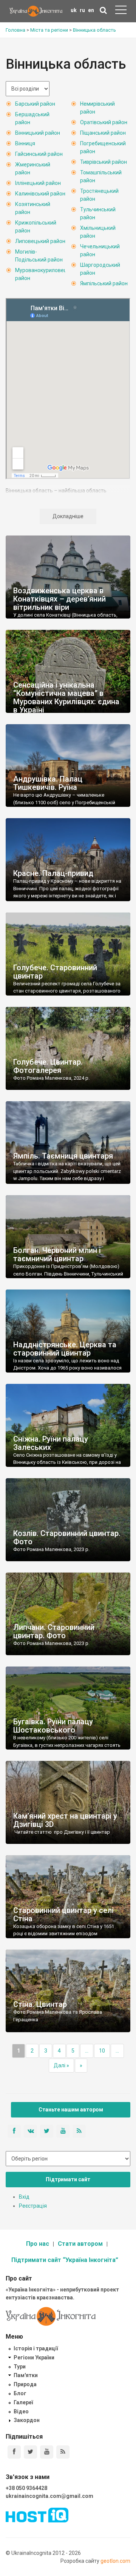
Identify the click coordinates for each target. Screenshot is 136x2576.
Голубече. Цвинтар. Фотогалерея (48, 1066)
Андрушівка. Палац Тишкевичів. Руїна (48, 783)
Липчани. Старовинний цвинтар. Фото (54, 1631)
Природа (25, 2384)
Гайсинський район (39, 154)
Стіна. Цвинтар (40, 2004)
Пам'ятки (26, 2375)
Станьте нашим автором (71, 2110)
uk (74, 10)
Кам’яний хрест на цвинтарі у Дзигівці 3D (65, 1820)
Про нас (38, 2244)
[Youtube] (47, 2452)
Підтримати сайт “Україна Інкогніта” (65, 2260)
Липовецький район (40, 241)
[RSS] (63, 2452)
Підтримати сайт (68, 2179)
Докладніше (68, 516)
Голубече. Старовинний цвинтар (55, 972)
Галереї (23, 2402)
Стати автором (80, 2244)
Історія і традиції (36, 2348)
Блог (20, 2393)
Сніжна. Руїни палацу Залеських (51, 1443)
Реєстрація (33, 2206)
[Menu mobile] (121, 11)
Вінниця (25, 143)
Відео (21, 2411)
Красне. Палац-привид (53, 873)
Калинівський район (40, 194)
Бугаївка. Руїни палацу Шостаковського (53, 1726)
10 (102, 2051)
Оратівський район (104, 122)
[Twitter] (30, 2452)
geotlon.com (115, 2561)
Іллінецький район (38, 183)
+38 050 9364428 (26, 2488)
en (91, 10)
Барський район (35, 104)
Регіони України (34, 2357)
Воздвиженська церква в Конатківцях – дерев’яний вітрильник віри (59, 599)
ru (82, 10)
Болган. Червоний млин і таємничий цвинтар (57, 1254)
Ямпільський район (104, 283)
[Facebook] (14, 2452)
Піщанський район (103, 133)
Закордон (27, 2420)
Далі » (61, 2065)
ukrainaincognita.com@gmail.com (49, 2496)
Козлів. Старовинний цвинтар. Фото (67, 1537)
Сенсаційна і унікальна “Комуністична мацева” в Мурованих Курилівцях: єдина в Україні (66, 697)
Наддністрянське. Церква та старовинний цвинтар (65, 1349)
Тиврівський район (104, 162)
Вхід (24, 2197)
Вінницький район (38, 133)
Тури (20, 2367)
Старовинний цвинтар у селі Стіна (63, 1914)
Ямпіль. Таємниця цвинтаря (63, 1156)
